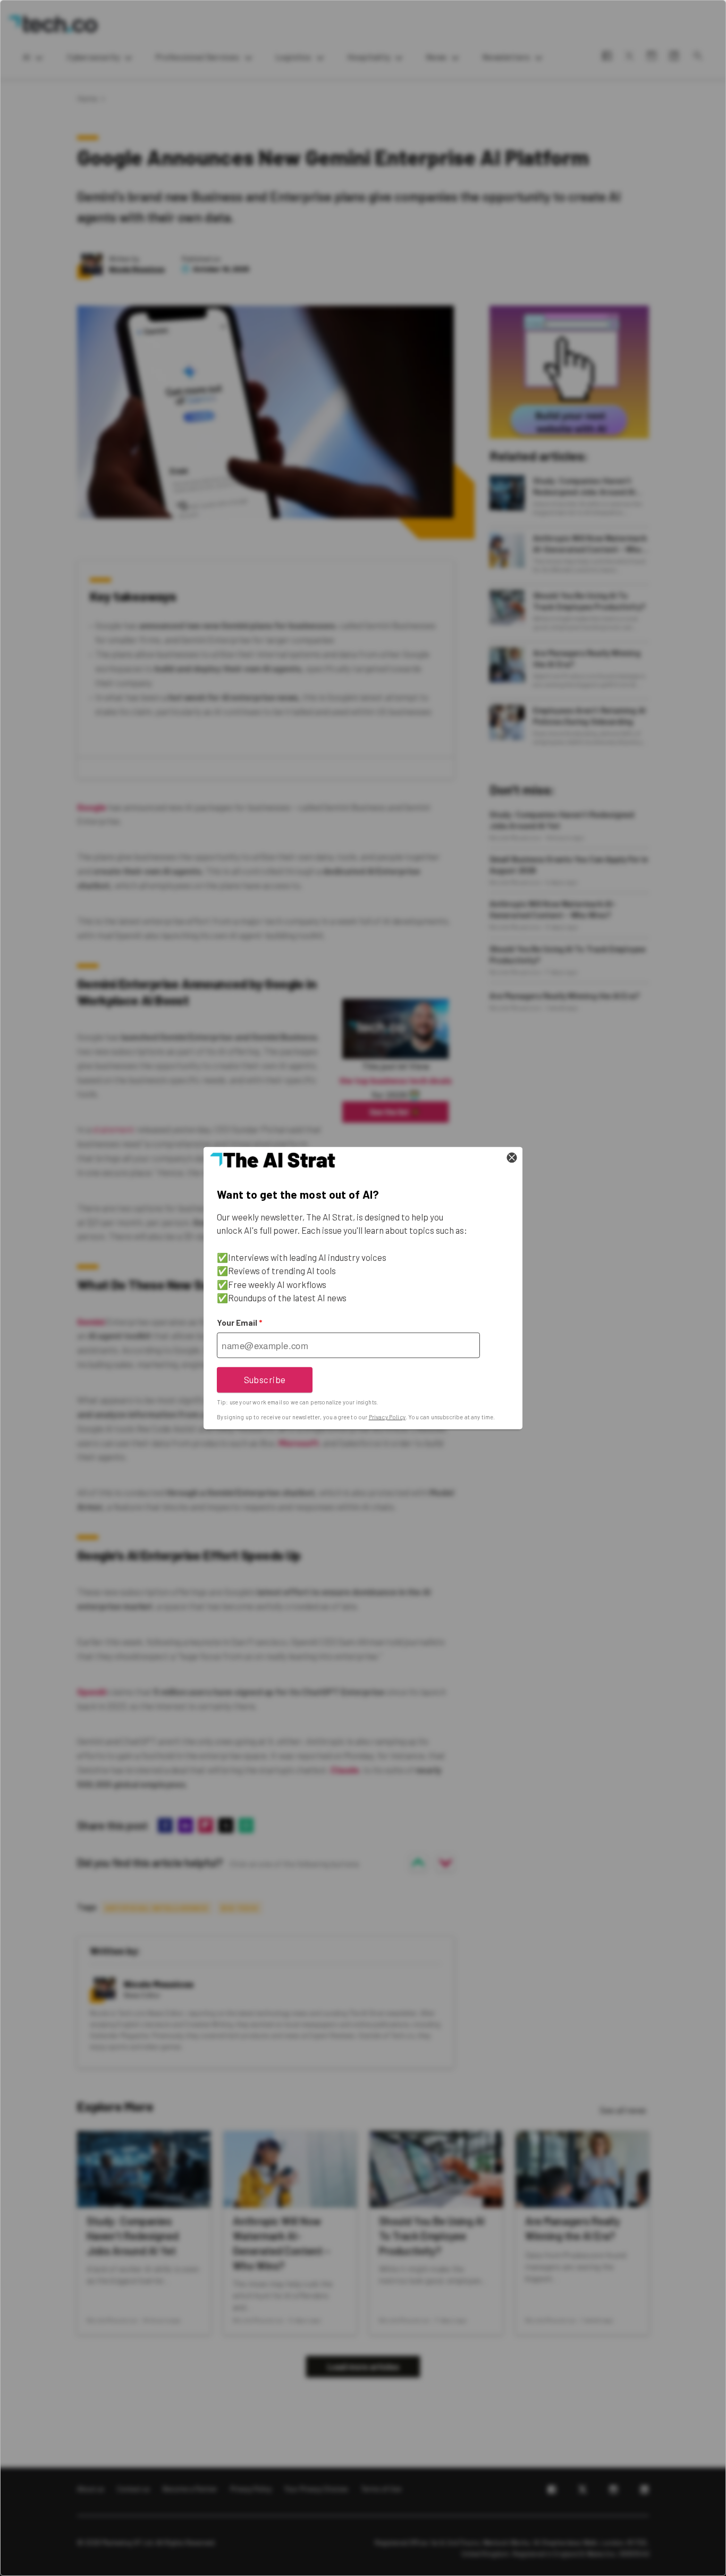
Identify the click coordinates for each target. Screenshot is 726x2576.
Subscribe (265, 1379)
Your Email (239, 1323)
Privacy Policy (387, 1417)
